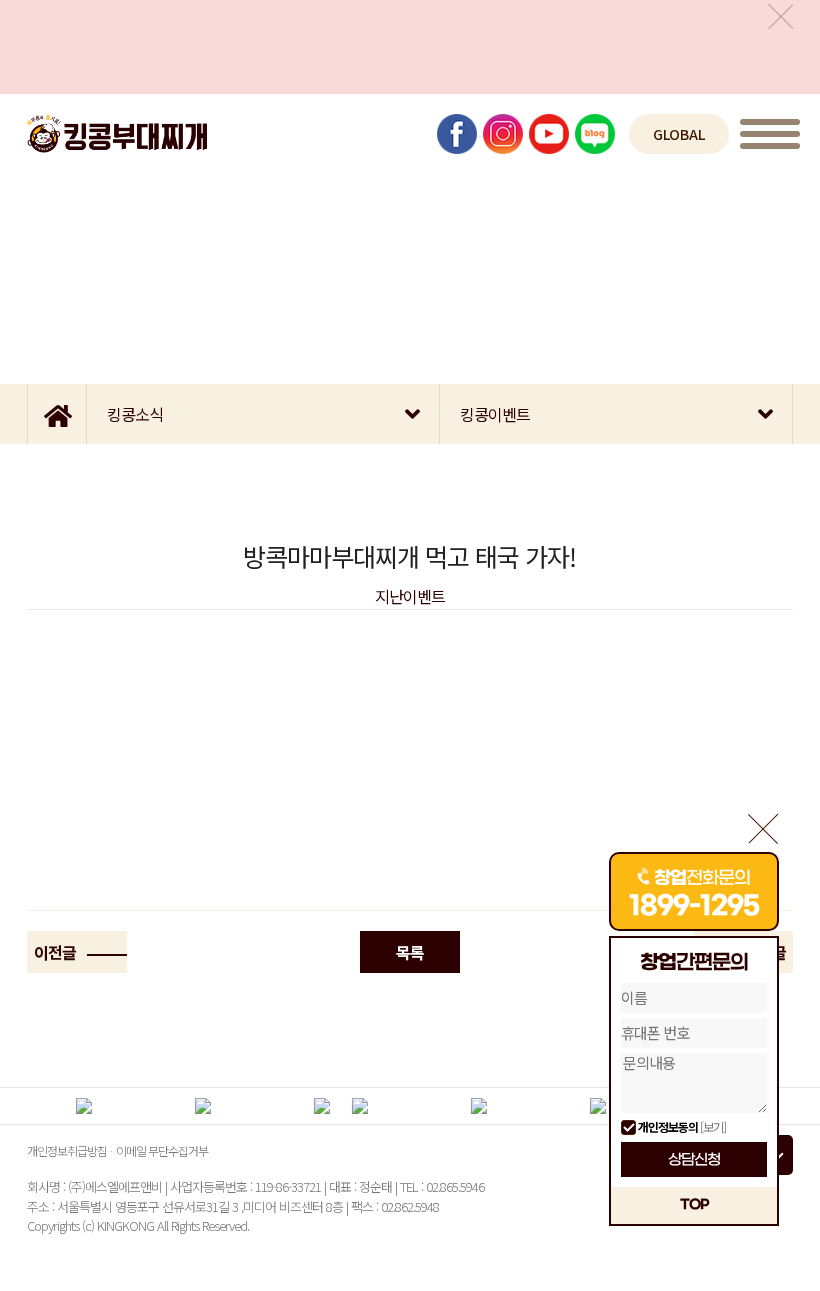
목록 (410, 952)
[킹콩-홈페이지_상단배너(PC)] (410, 47)
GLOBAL (679, 134)
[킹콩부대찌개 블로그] (595, 134)
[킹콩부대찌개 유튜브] (549, 134)
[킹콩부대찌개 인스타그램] (503, 134)
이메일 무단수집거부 (162, 1150)
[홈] (57, 414)
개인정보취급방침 (67, 1150)
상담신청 (694, 1160)
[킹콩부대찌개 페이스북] (457, 134)
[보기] (713, 1126)
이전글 (56, 952)
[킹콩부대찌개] (117, 134)
